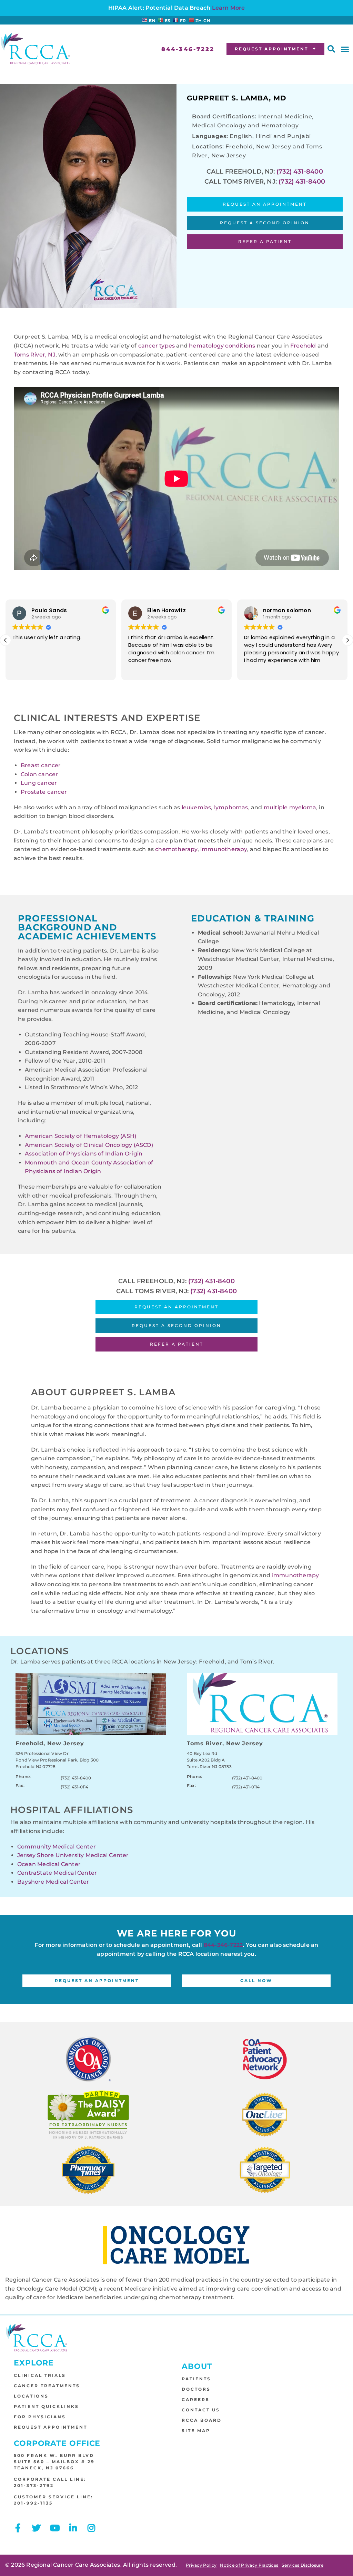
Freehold (304, 346)
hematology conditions (222, 346)
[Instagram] (92, 2528)
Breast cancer (41, 765)
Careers (196, 2399)
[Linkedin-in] (73, 2528)
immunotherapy (224, 849)
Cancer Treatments (47, 2386)
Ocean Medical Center (49, 1864)
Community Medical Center (57, 1846)
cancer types (157, 346)
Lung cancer (39, 783)
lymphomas (231, 807)
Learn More (229, 8)
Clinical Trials (40, 2375)
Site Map (196, 2431)
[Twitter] (36, 2528)
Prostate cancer (44, 792)
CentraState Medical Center (57, 1873)
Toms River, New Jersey (225, 1743)
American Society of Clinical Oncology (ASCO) (89, 1145)
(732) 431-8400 (300, 172)
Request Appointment (51, 2427)
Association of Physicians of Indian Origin (84, 1154)
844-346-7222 (223, 1945)
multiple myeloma (290, 807)
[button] (331, 49)
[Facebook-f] (18, 2528)
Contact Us (201, 2410)
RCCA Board (202, 2420)
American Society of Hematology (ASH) (80, 1136)
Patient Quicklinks (46, 2406)
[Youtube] (55, 2528)
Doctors (196, 2389)
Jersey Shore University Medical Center (73, 1855)
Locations (31, 2396)
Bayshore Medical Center (53, 1882)
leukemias (196, 807)
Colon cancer (39, 774)
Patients (196, 2379)
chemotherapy (176, 849)
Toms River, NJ (35, 355)
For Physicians (40, 2417)
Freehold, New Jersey (50, 1743)
